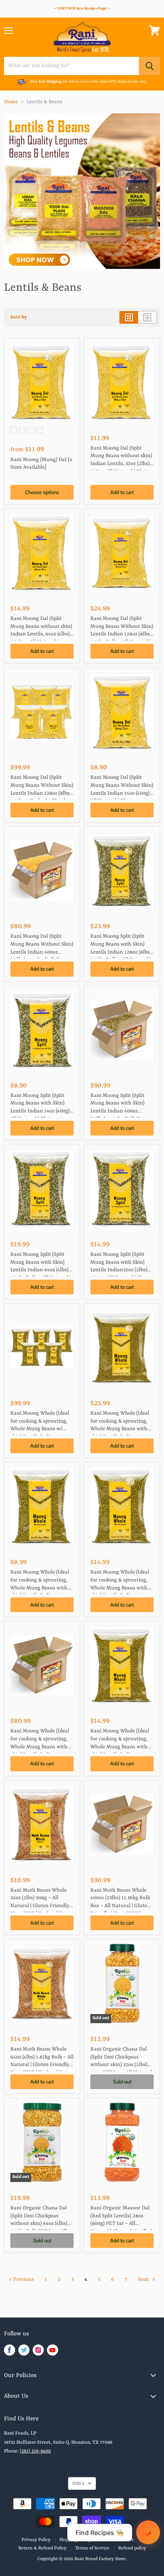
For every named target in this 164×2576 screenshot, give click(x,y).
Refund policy (132, 2548)
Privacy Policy (36, 2540)
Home (11, 102)
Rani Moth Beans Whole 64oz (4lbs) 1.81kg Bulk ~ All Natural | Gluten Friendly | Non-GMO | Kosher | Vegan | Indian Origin (42, 2059)
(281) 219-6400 (35, 2451)
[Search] (149, 66)
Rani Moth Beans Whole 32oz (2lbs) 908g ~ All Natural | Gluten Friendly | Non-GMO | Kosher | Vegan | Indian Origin (41, 1900)
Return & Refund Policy (42, 2548)
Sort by (19, 317)
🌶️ (148, 2532)
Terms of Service (92, 2548)
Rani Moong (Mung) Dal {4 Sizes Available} (41, 464)
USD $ (78, 2483)
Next (144, 2280)
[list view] (147, 317)
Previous (23, 2280)
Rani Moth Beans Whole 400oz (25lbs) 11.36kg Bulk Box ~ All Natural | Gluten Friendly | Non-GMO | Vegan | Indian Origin (120, 1900)
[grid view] (129, 317)
